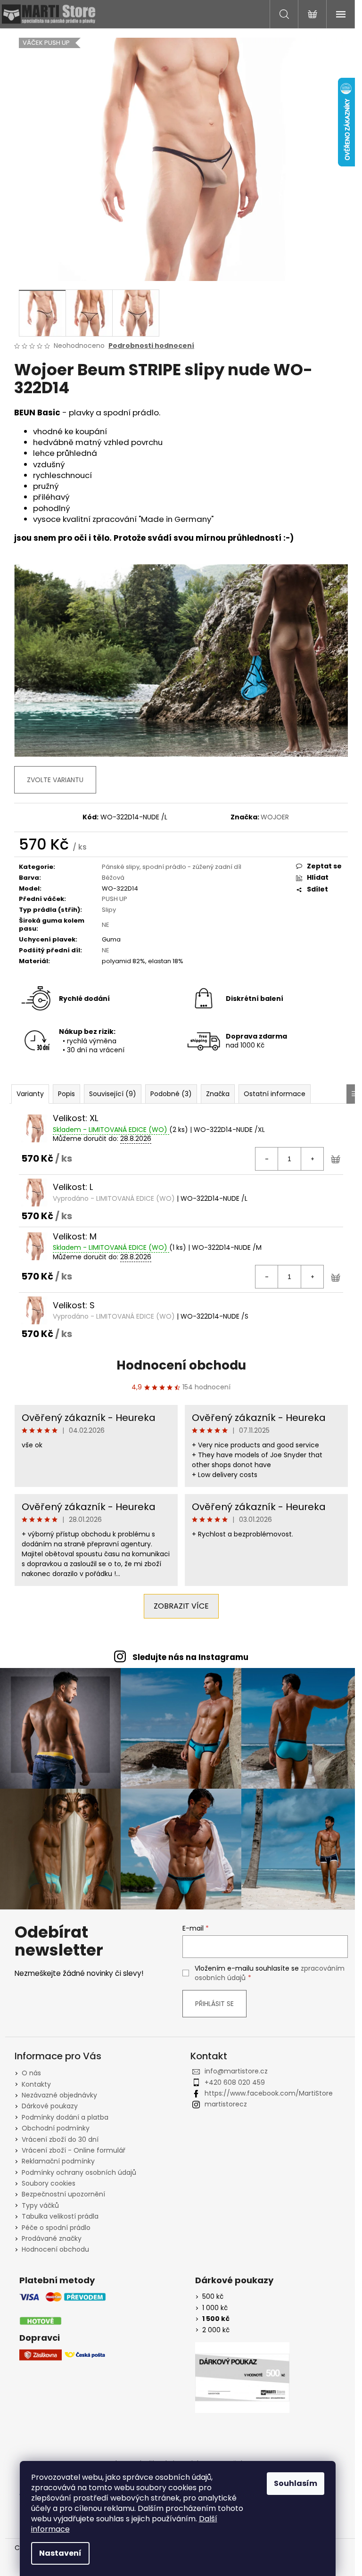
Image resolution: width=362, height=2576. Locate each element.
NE (106, 925)
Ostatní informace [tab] (275, 1094)
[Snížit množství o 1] (267, 1159)
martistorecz (226, 2104)
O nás (31, 2073)
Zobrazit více (181, 1606)
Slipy (109, 910)
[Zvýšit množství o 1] (312, 1159)
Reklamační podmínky (58, 2161)
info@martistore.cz (236, 2071)
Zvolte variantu (55, 780)
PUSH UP (115, 899)
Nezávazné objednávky (59, 2095)
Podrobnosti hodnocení (151, 346)
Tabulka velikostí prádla (60, 2216)
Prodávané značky (52, 2238)
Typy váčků (40, 2205)
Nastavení (60, 2553)
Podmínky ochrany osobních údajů (79, 2172)
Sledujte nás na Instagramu (190, 1657)
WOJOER (275, 817)
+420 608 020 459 (235, 2082)
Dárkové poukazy (50, 2106)
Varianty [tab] (30, 1094)
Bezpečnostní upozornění (63, 2194)
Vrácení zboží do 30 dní (60, 2139)
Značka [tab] (218, 1094)
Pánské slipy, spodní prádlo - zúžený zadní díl (172, 867)
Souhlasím (296, 2483)
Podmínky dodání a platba (65, 2117)
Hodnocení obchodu (181, 1365)
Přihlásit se (214, 2004)
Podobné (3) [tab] (171, 1094)
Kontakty (36, 2084)
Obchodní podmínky (56, 2128)
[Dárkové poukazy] (242, 2378)
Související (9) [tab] (113, 1094)
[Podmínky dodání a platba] (63, 2309)
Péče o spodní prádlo (56, 2228)
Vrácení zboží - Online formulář (74, 2150)
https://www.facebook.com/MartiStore (269, 2093)
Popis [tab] (66, 1094)
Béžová (113, 878)
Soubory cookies (49, 2183)
